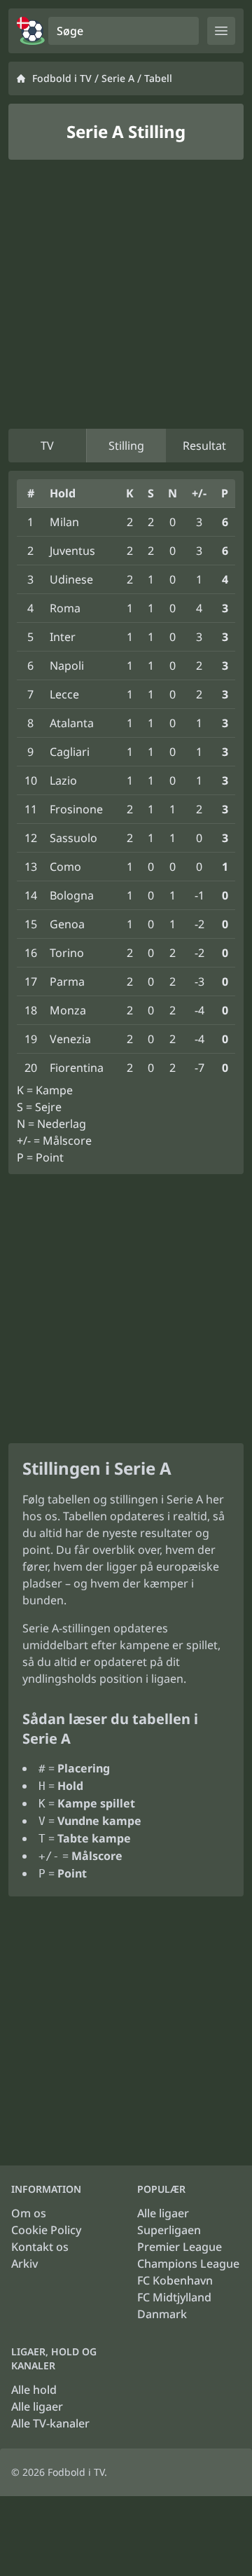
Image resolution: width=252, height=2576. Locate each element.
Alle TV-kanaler (50, 2423)
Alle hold (34, 2390)
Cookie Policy (46, 2230)
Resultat (204, 446)
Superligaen (169, 2230)
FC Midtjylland (174, 2297)
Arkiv (24, 2264)
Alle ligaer (163, 2213)
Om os (29, 2213)
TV (47, 446)
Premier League (180, 2247)
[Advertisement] (126, 294)
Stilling (126, 446)
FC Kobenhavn (175, 2280)
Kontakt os (40, 2247)
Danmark (162, 2314)
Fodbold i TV (62, 78)
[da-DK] (31, 31)
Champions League (188, 2264)
